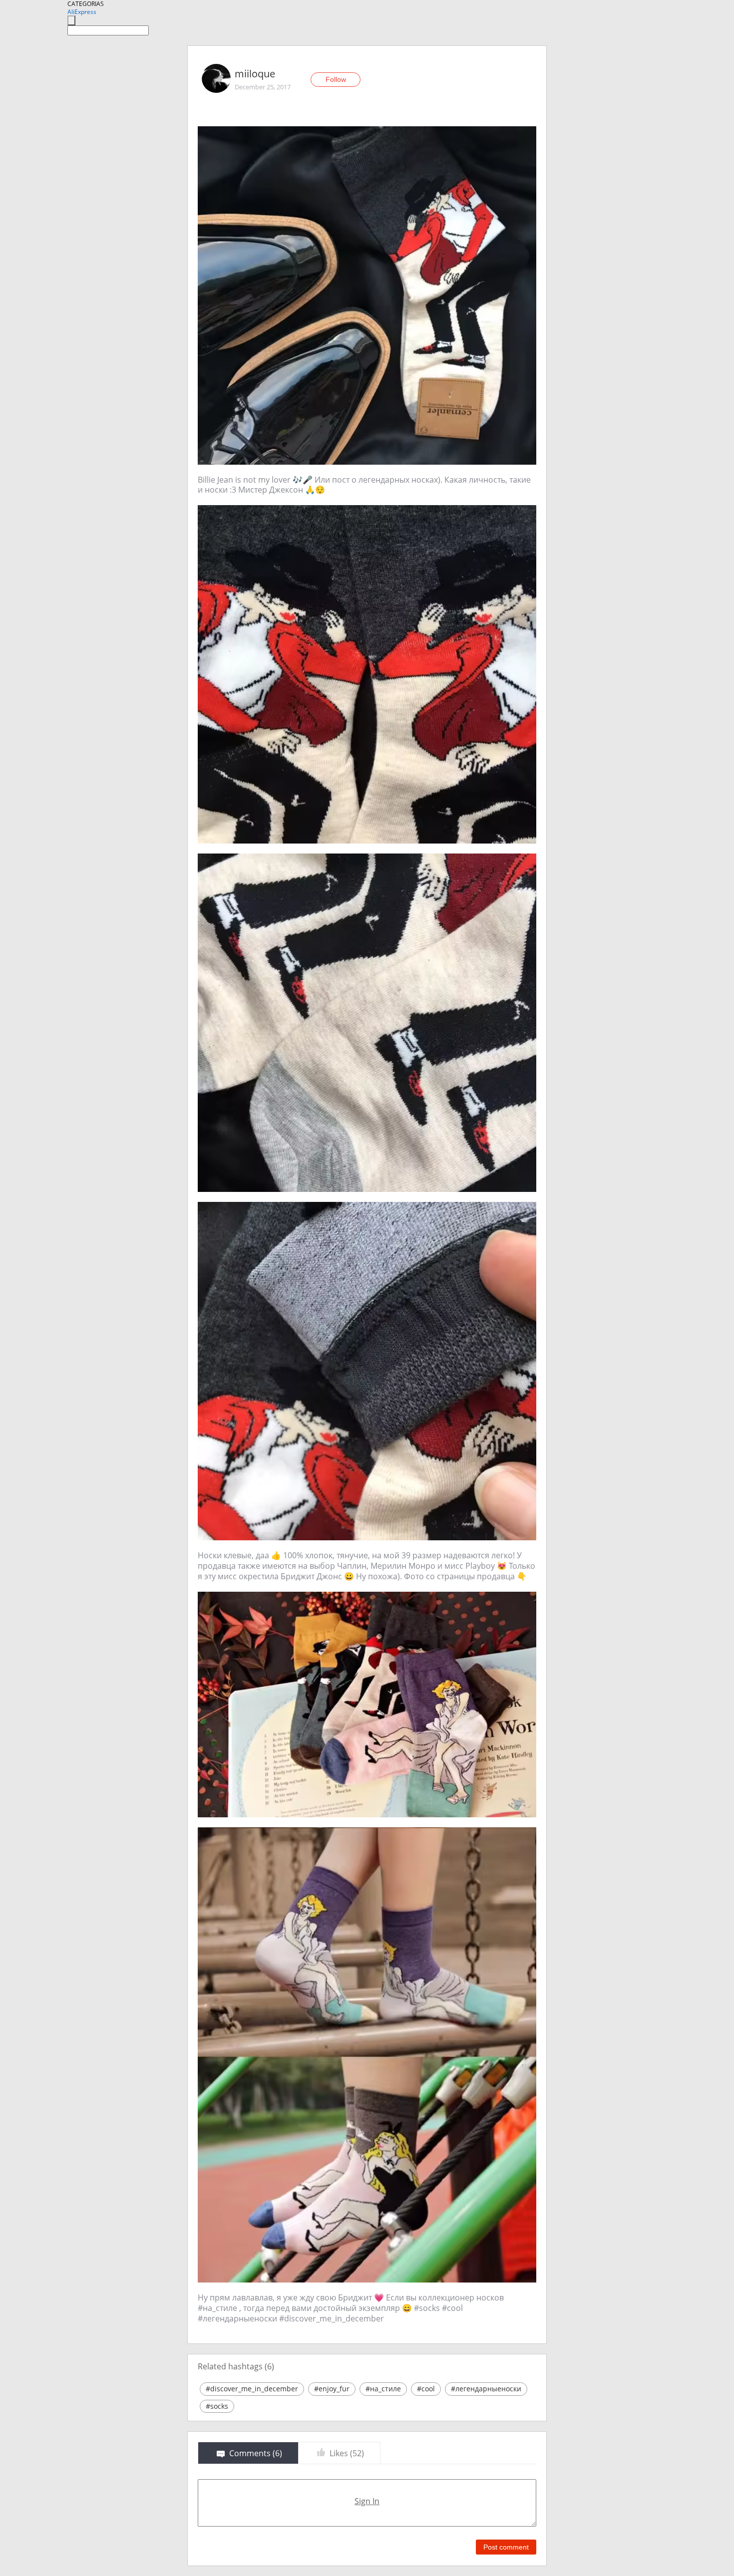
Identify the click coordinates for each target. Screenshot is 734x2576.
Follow (336, 79)
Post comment (506, 2547)
